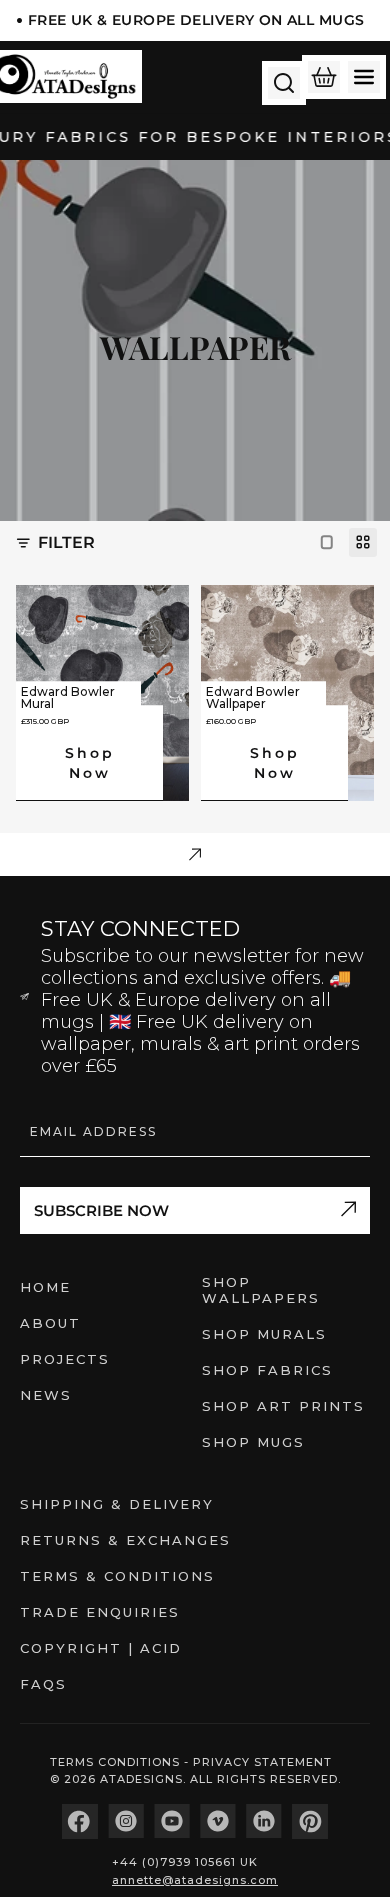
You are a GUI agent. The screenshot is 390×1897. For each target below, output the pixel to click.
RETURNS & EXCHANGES (125, 1540)
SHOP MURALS (264, 1334)
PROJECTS (65, 1359)
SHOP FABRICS (267, 1370)
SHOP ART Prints (283, 1406)
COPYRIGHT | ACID (101, 1648)
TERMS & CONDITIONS (117, 1576)
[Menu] (364, 77)
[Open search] (284, 83)
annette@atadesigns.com (195, 1880)
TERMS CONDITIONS (117, 1762)
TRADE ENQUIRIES (100, 1612)
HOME (45, 1287)
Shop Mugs (253, 1442)
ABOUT (50, 1323)
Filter (66, 542)
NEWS (46, 1395)
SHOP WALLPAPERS (261, 1290)
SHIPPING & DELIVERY (117, 1504)
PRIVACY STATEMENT (262, 1762)
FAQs (43, 1684)
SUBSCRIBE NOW (101, 1210)
